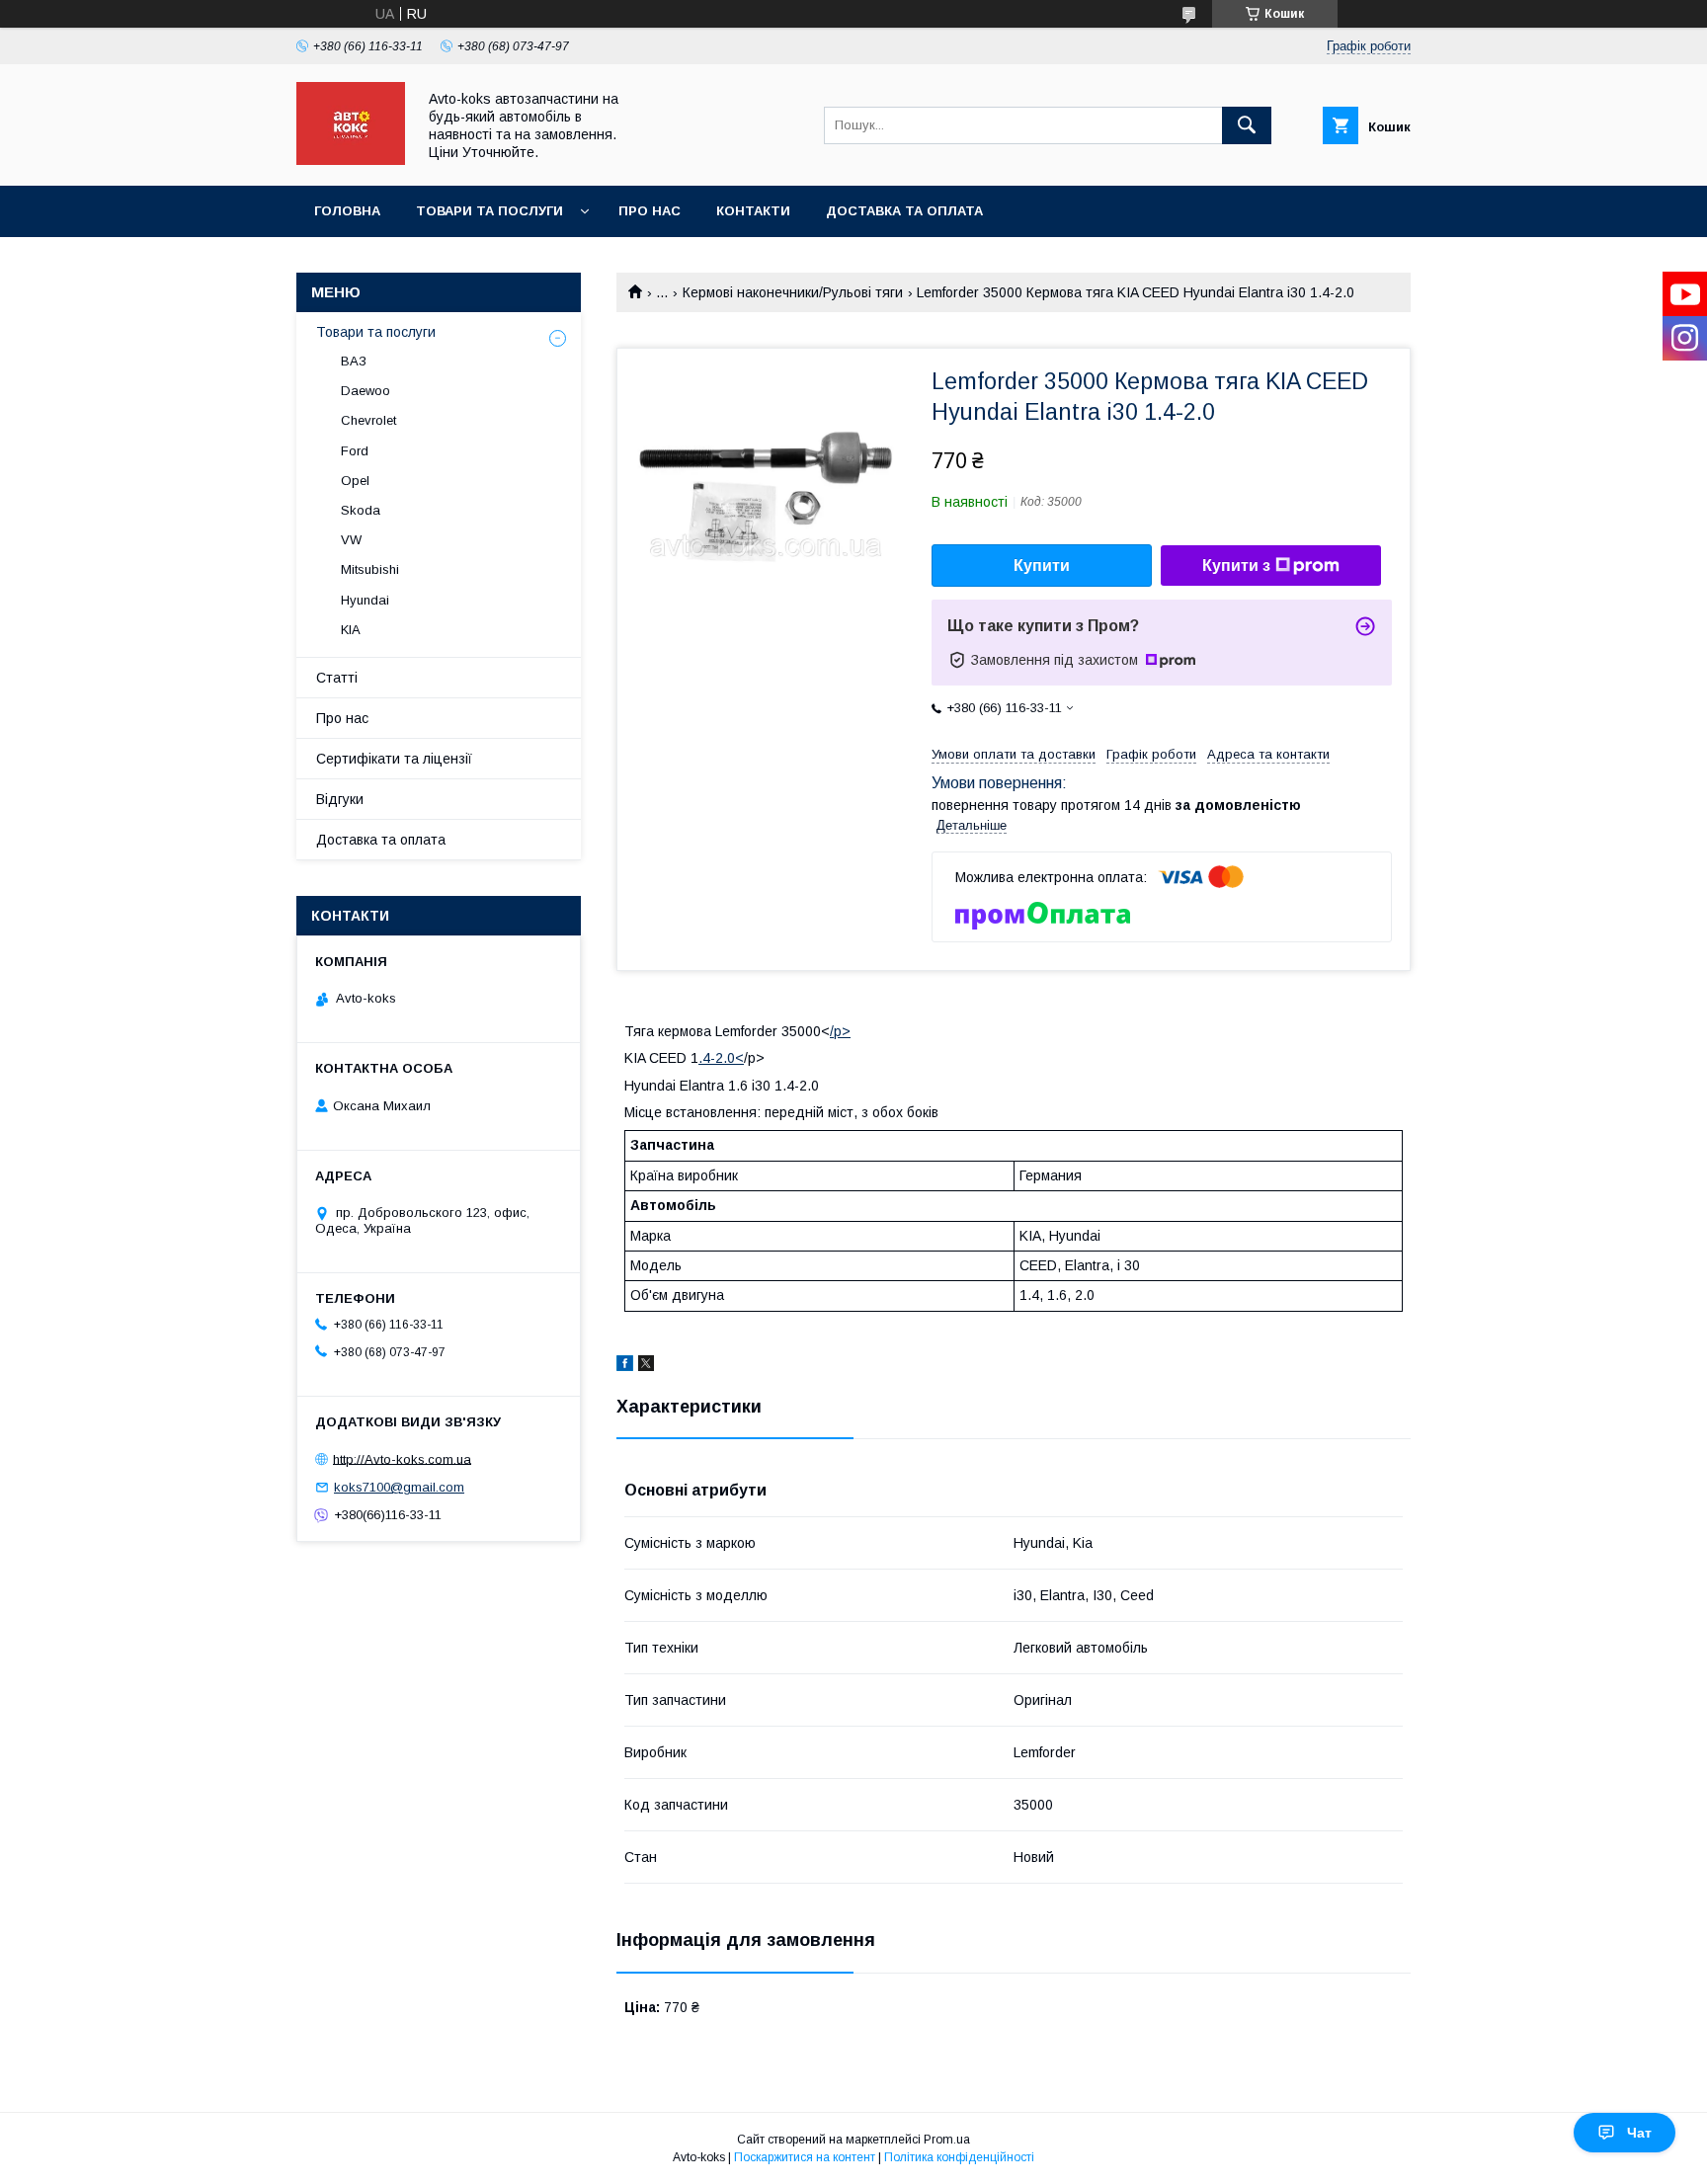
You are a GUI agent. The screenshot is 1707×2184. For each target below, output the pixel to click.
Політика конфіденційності (959, 2157)
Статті (337, 678)
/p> (840, 1031)
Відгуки (340, 799)
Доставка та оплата (904, 211)
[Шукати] (1247, 125)
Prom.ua (947, 2140)
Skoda (361, 510)
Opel (355, 481)
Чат (1639, 2133)
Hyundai (365, 600)
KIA (351, 630)
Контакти (753, 211)
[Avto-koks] (351, 160)
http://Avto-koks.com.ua (402, 1458)
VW (351, 540)
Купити (1042, 566)
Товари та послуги (489, 211)
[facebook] (625, 1366)
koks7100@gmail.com (399, 1487)
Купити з (1236, 566)
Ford (355, 451)
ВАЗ (354, 361)
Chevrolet (368, 420)
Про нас (650, 211)
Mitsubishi (370, 569)
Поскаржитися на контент (805, 2157)
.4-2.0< (721, 1058)
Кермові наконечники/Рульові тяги (793, 292)
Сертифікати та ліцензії (394, 759)
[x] (646, 1366)
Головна (347, 211)
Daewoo (366, 391)
